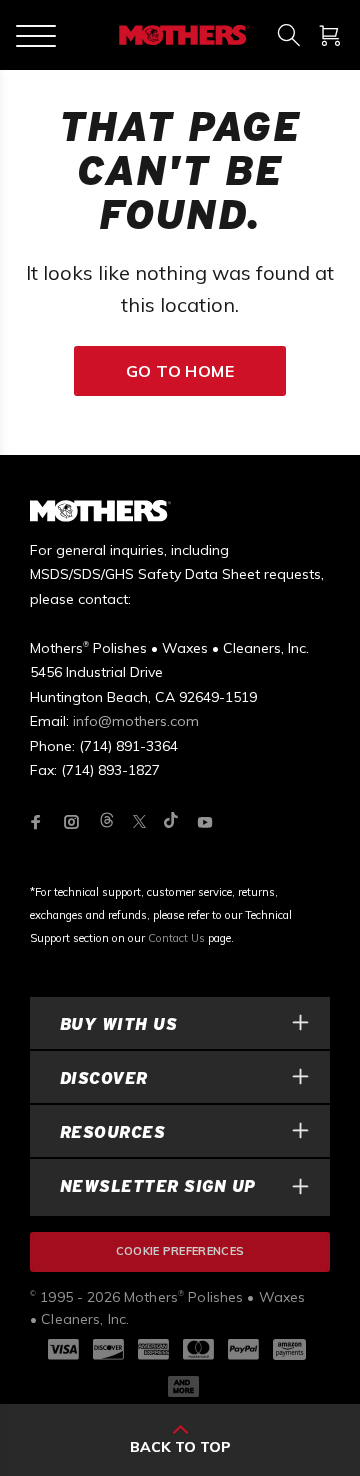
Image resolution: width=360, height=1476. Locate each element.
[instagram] (72, 822)
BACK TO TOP (180, 1447)
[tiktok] (171, 821)
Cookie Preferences (180, 1251)
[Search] (288, 35)
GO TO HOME (180, 371)
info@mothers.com (136, 721)
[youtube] (205, 822)
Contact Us (176, 938)
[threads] (107, 821)
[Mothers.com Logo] (182, 35)
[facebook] (36, 822)
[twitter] (139, 821)
